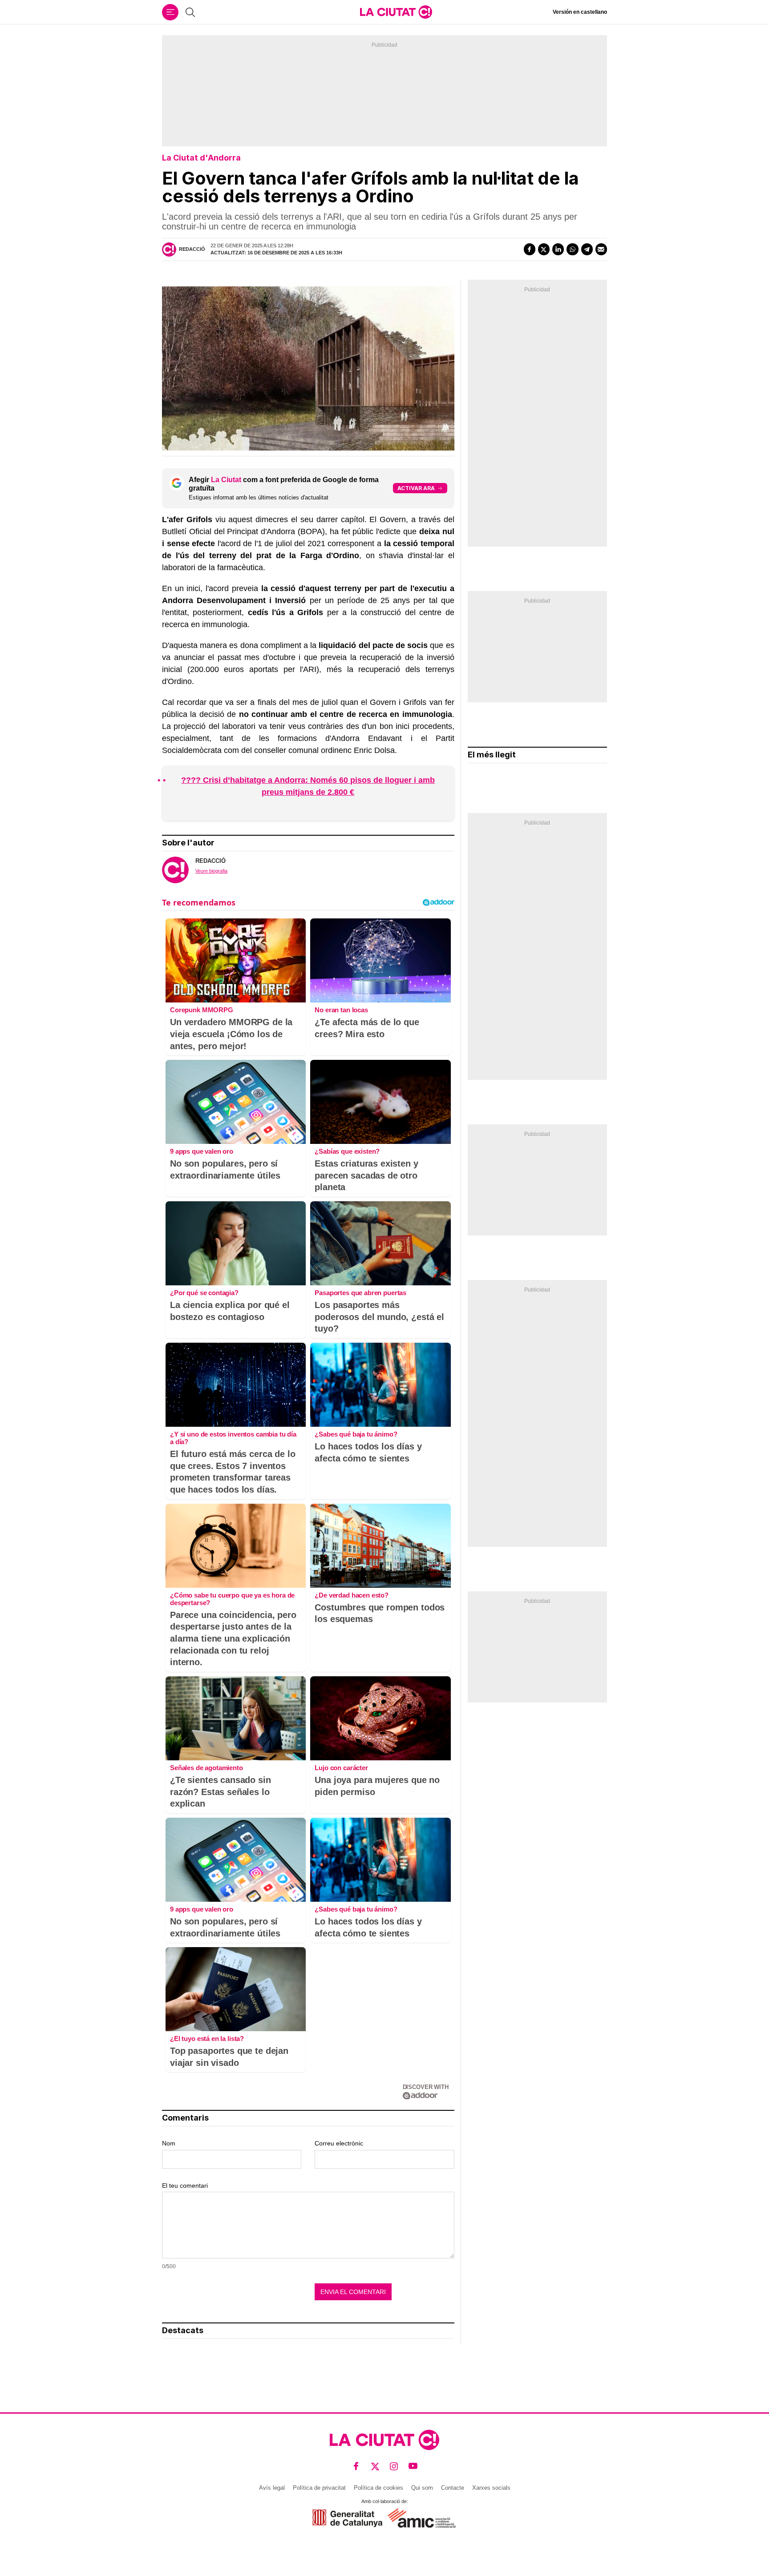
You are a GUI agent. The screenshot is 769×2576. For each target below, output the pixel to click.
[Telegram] (587, 249)
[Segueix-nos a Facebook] (356, 2466)
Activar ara (416, 488)
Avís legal (272, 2488)
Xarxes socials (491, 2488)
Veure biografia (211, 871)
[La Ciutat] (396, 12)
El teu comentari (185, 2186)
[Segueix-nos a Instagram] (394, 2466)
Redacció (192, 249)
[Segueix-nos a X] (375, 2466)
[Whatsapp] (572, 249)
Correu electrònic (339, 2143)
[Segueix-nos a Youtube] (413, 2466)
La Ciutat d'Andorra (201, 158)
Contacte (453, 2488)
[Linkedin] (558, 249)
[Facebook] (530, 249)
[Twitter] (544, 249)
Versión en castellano (580, 12)
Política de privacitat (319, 2488)
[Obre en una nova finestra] (347, 2518)
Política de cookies (378, 2488)
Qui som (422, 2488)
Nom (169, 2143)
